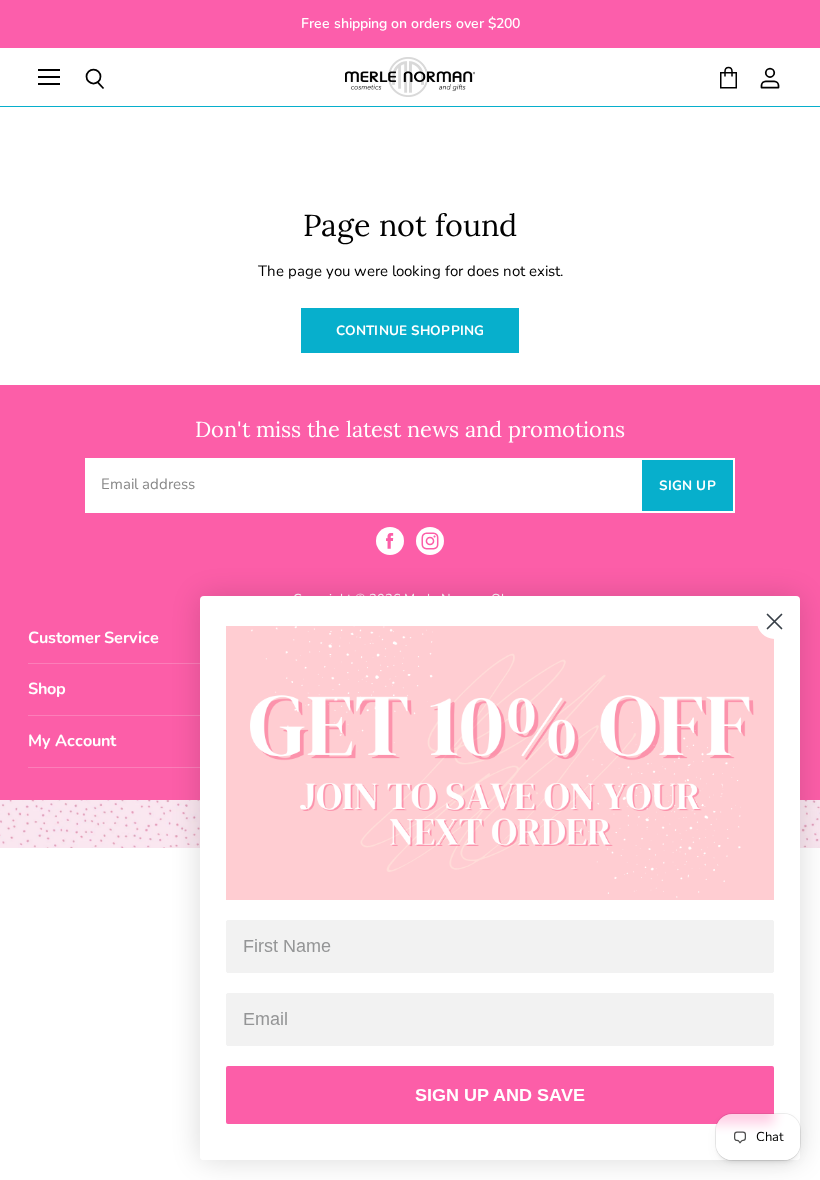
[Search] (80, 79)
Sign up (687, 485)
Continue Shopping (410, 330)
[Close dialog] (774, 621)
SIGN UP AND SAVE (500, 1095)
